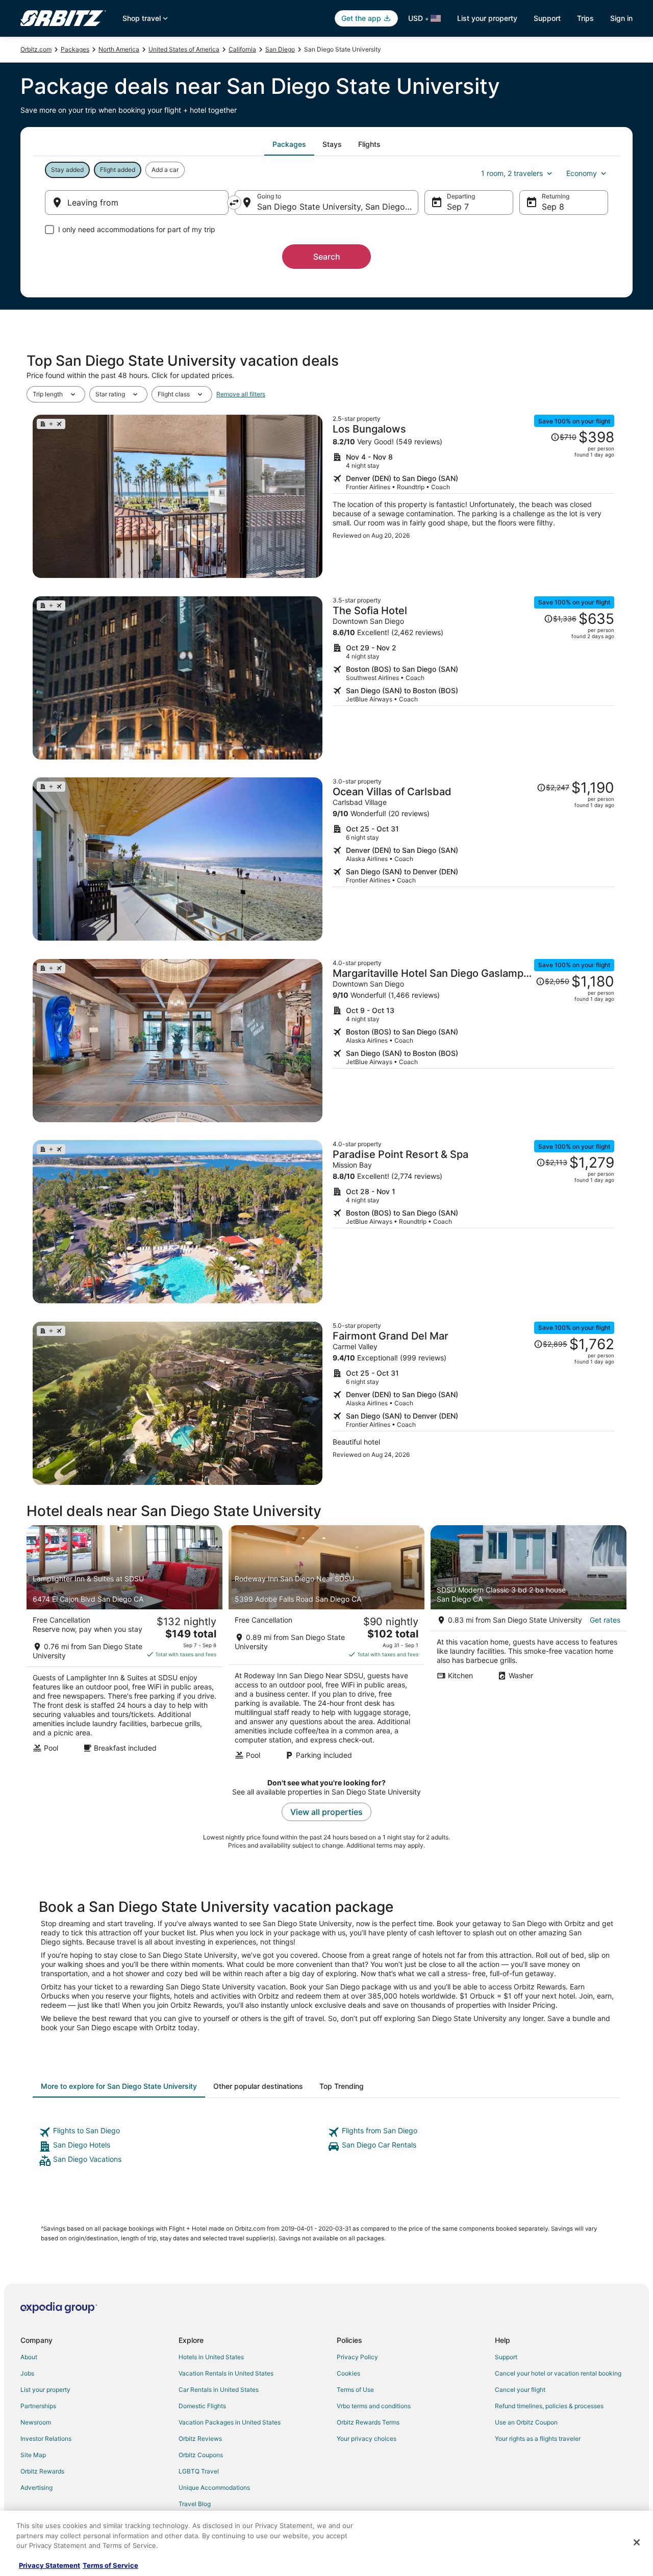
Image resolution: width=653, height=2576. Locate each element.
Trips (585, 18)
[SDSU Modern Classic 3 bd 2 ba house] (529, 1646)
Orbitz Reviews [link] (200, 2439)
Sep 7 (458, 207)
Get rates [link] (605, 1620)
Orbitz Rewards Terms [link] (368, 2422)
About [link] (29, 2357)
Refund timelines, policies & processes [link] (549, 2406)
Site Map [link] (33, 2455)
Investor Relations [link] (46, 2439)
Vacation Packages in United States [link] (230, 2422)
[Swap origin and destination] (234, 203)
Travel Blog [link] (195, 2504)
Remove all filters (241, 394)
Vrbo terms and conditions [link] (374, 2406)
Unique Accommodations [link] (214, 2487)
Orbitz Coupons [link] (201, 2455)
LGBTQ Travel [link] (199, 2471)
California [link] (242, 49)
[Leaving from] (137, 203)
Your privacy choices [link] (367, 2439)
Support (547, 18)
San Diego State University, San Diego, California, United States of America (338, 207)
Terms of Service (110, 2565)
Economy (582, 173)
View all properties (326, 1812)
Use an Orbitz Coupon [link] (526, 2422)
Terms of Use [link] (355, 2390)
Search (327, 257)
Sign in (621, 18)
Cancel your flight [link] (520, 2390)
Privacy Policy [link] (357, 2357)
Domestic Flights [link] (202, 2406)
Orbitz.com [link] (36, 49)
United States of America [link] (184, 49)
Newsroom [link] (36, 2422)
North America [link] (119, 49)
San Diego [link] (280, 49)
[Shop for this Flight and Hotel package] (473, 496)
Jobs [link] (27, 2373)
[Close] (637, 2542)
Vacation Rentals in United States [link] (226, 2373)
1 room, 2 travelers (512, 173)
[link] (182, 2132)
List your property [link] (45, 2390)
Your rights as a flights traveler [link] (538, 2439)
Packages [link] (75, 49)
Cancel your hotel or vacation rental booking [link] (558, 2373)
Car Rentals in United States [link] (219, 2390)
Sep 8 (553, 207)
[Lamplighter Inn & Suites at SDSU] (124, 1646)
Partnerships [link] (38, 2406)
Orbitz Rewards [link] (42, 2471)
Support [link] (506, 2357)
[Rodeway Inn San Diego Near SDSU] (326, 1646)
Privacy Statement (49, 2565)
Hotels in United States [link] (211, 2357)
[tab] (289, 144)
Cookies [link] (348, 2373)
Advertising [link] (36, 2487)
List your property (487, 18)
